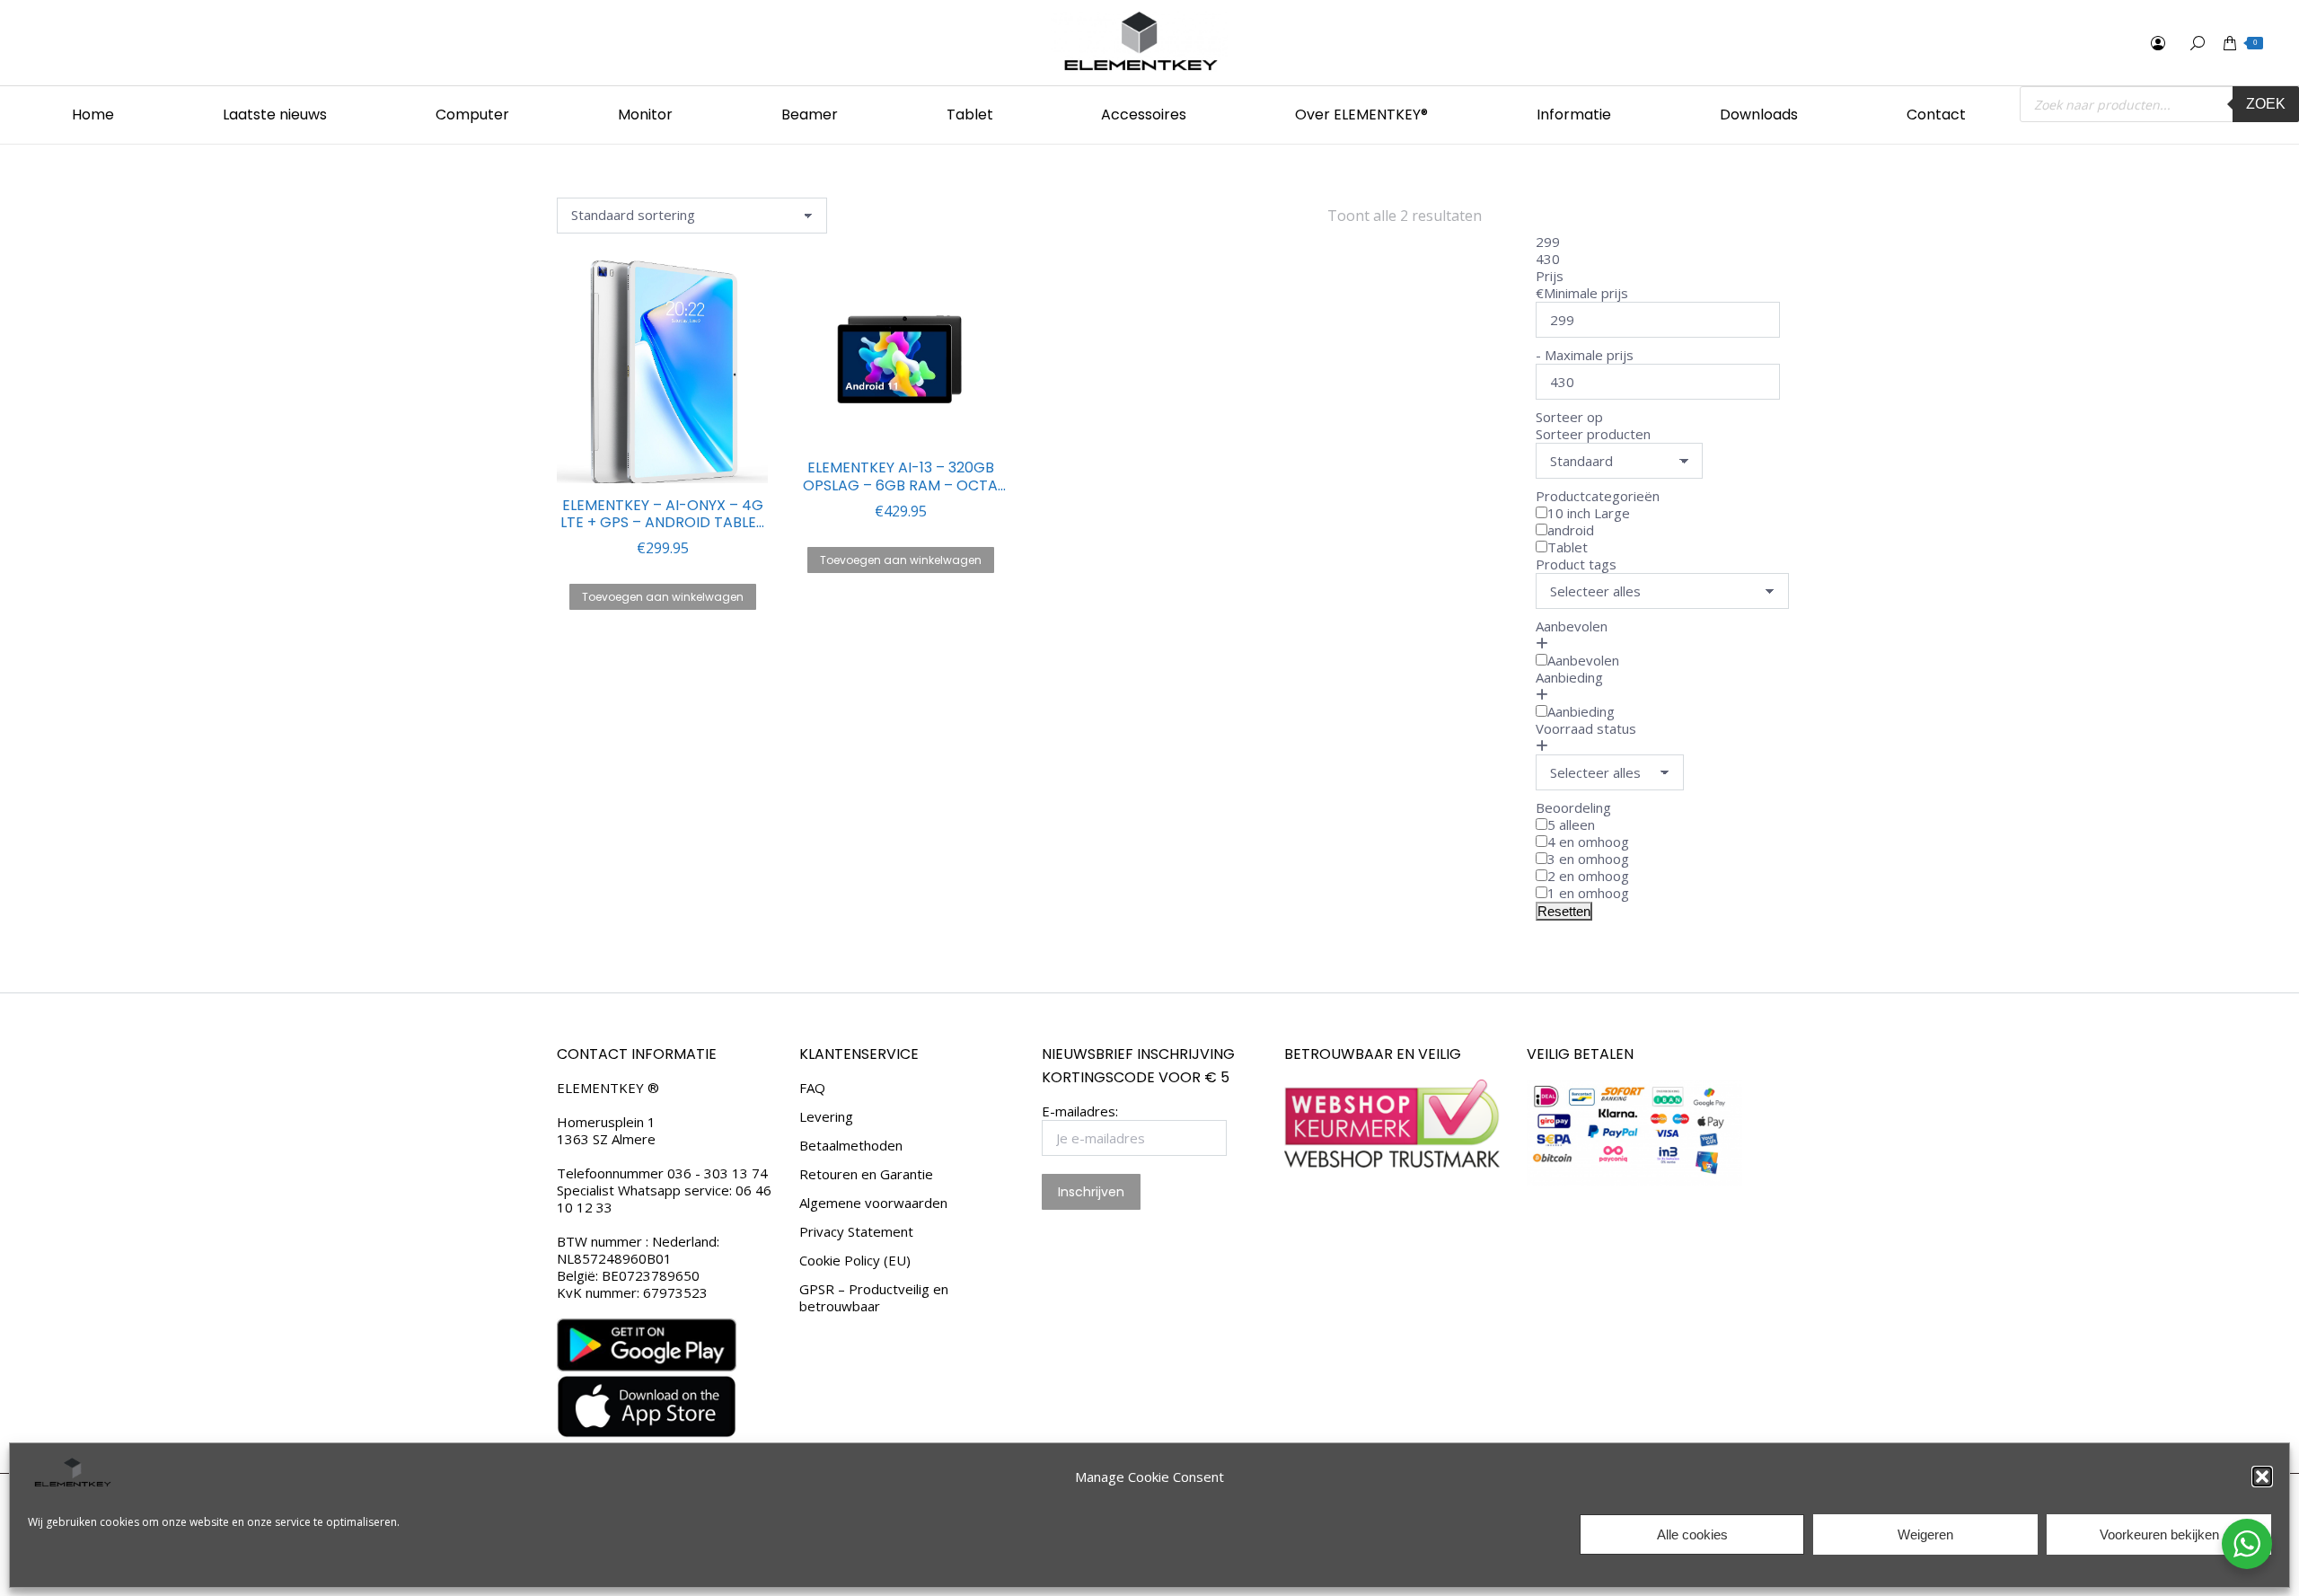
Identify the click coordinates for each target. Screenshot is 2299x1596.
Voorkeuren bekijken (2159, 1534)
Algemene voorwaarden (873, 1203)
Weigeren (1925, 1534)
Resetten (1564, 911)
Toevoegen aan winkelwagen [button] (663, 597)
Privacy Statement (856, 1232)
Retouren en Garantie (866, 1174)
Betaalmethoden (851, 1146)
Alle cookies (1692, 1534)
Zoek (2266, 104)
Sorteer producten (1593, 434)
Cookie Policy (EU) (855, 1261)
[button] (2262, 1477)
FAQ (812, 1088)
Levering (826, 1117)
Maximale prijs (1589, 355)
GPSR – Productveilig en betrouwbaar (874, 1298)
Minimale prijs (1586, 293)
